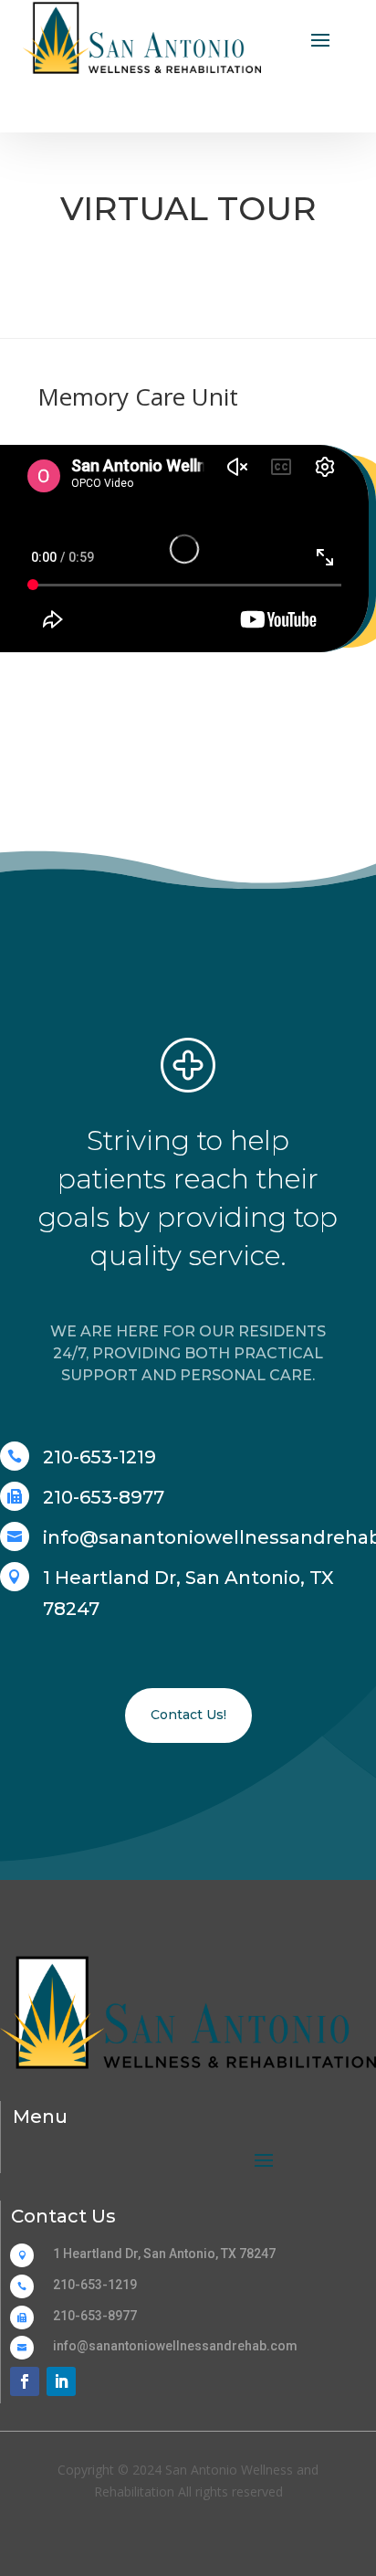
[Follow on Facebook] (25, 2381)
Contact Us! (188, 1715)
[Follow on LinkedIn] (61, 2381)
